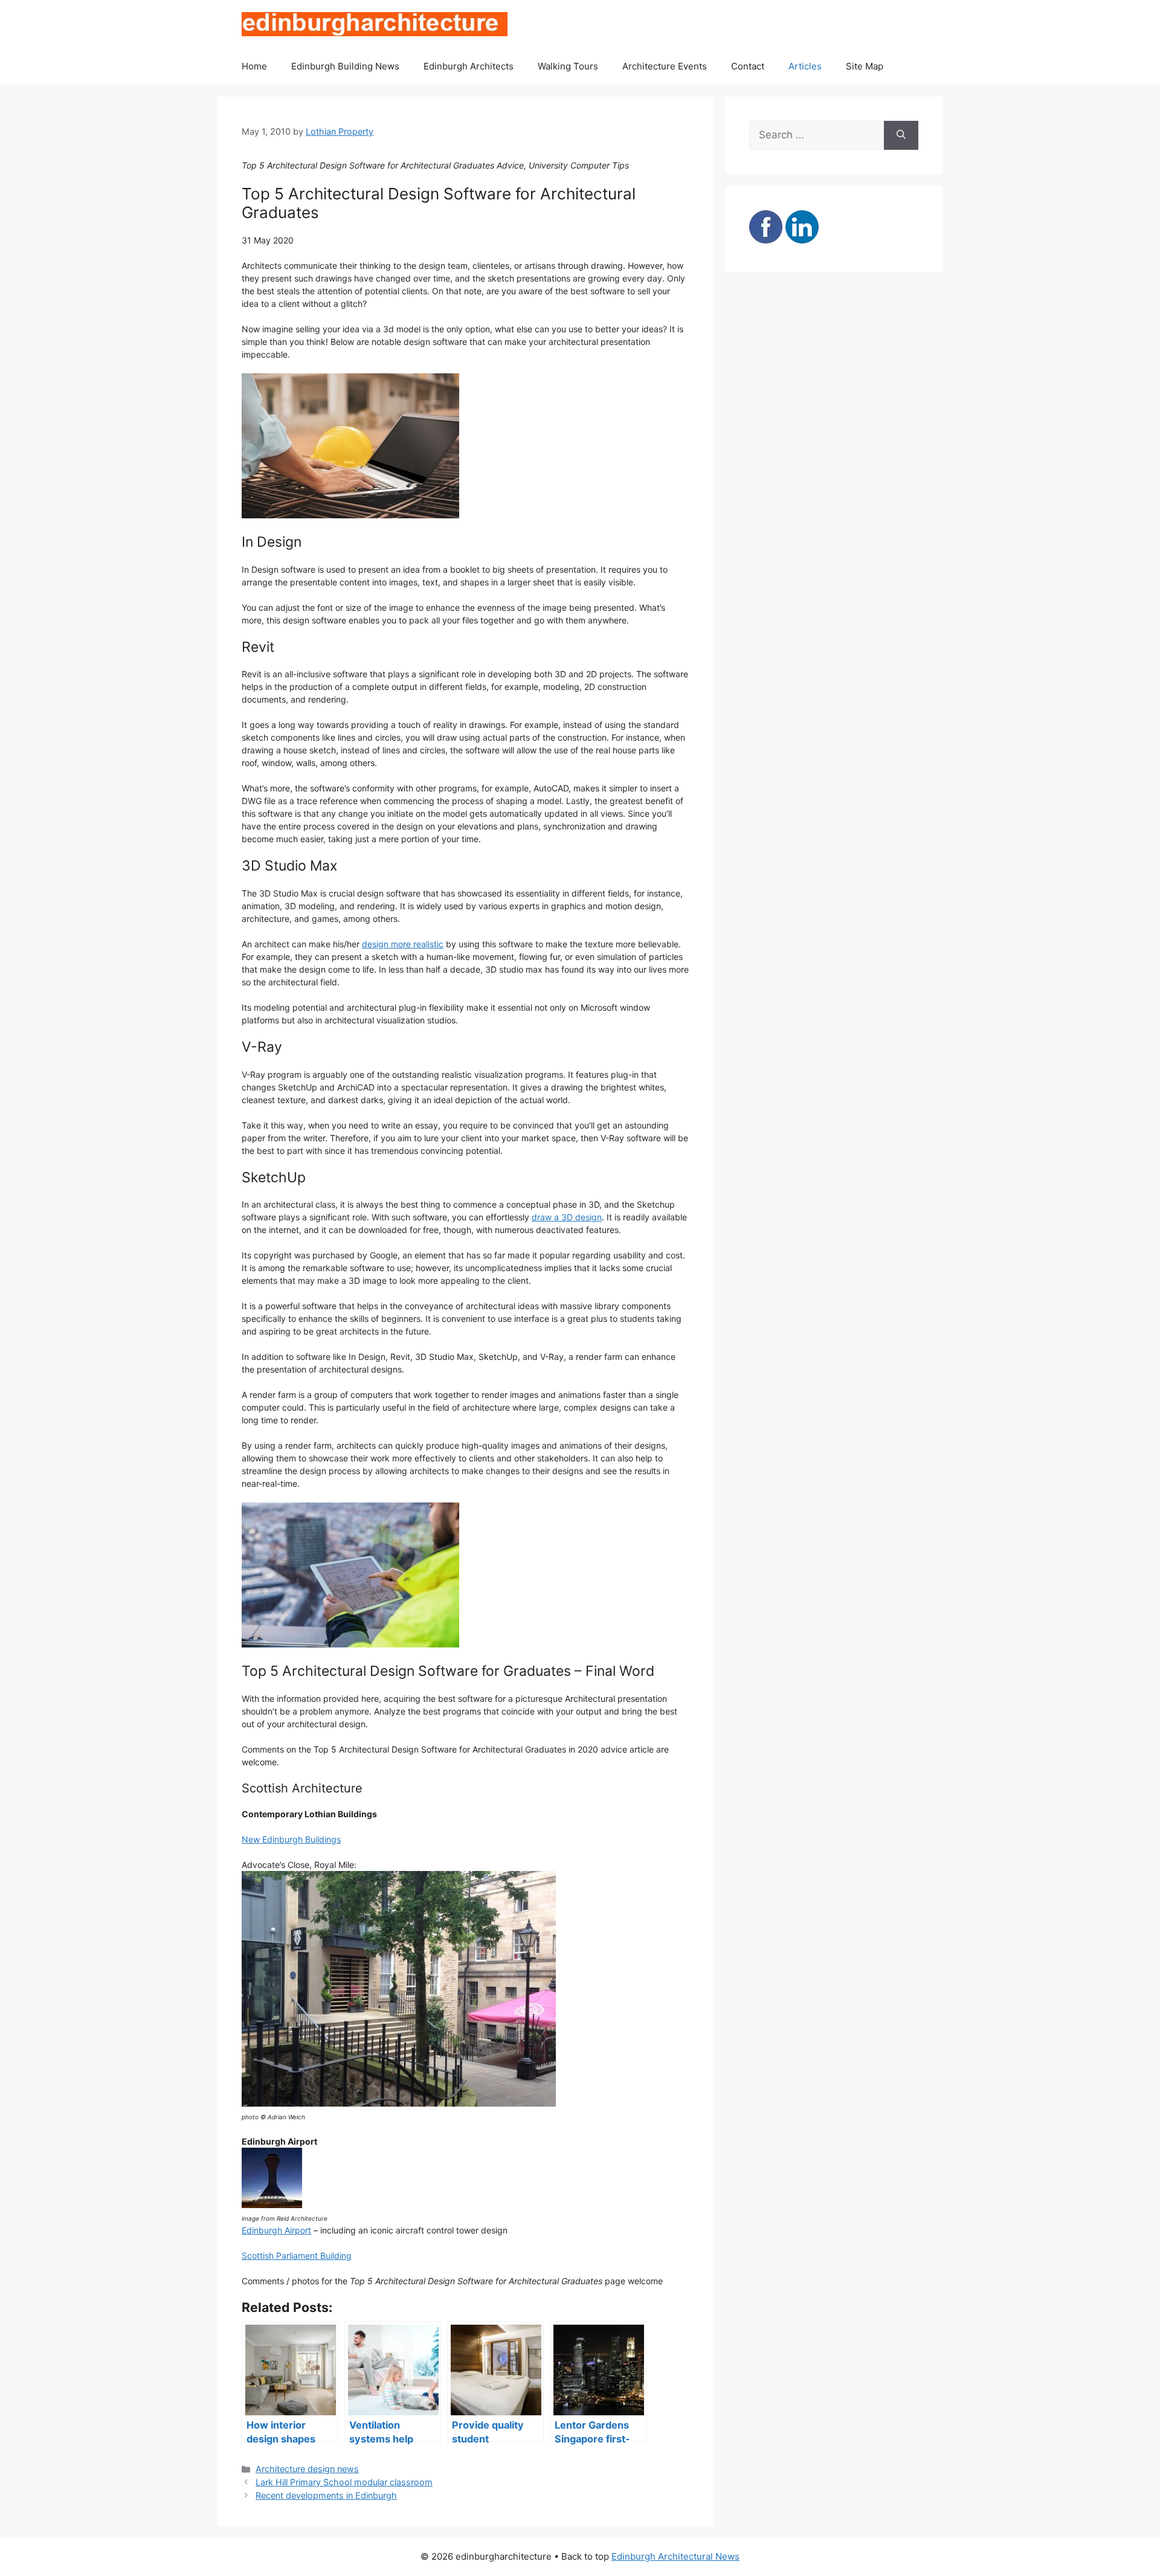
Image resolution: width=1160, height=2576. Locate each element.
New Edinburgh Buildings (291, 1839)
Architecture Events (665, 66)
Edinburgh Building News (345, 66)
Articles (805, 66)
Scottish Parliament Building (297, 2256)
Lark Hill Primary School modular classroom (344, 2482)
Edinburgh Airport (276, 2230)
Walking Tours (568, 66)
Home (254, 66)
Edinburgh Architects (469, 66)
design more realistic (403, 944)
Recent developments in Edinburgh (326, 2495)
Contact (748, 66)
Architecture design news (307, 2469)
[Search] (901, 135)
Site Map (865, 66)
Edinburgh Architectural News (675, 2556)
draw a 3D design (567, 1217)
